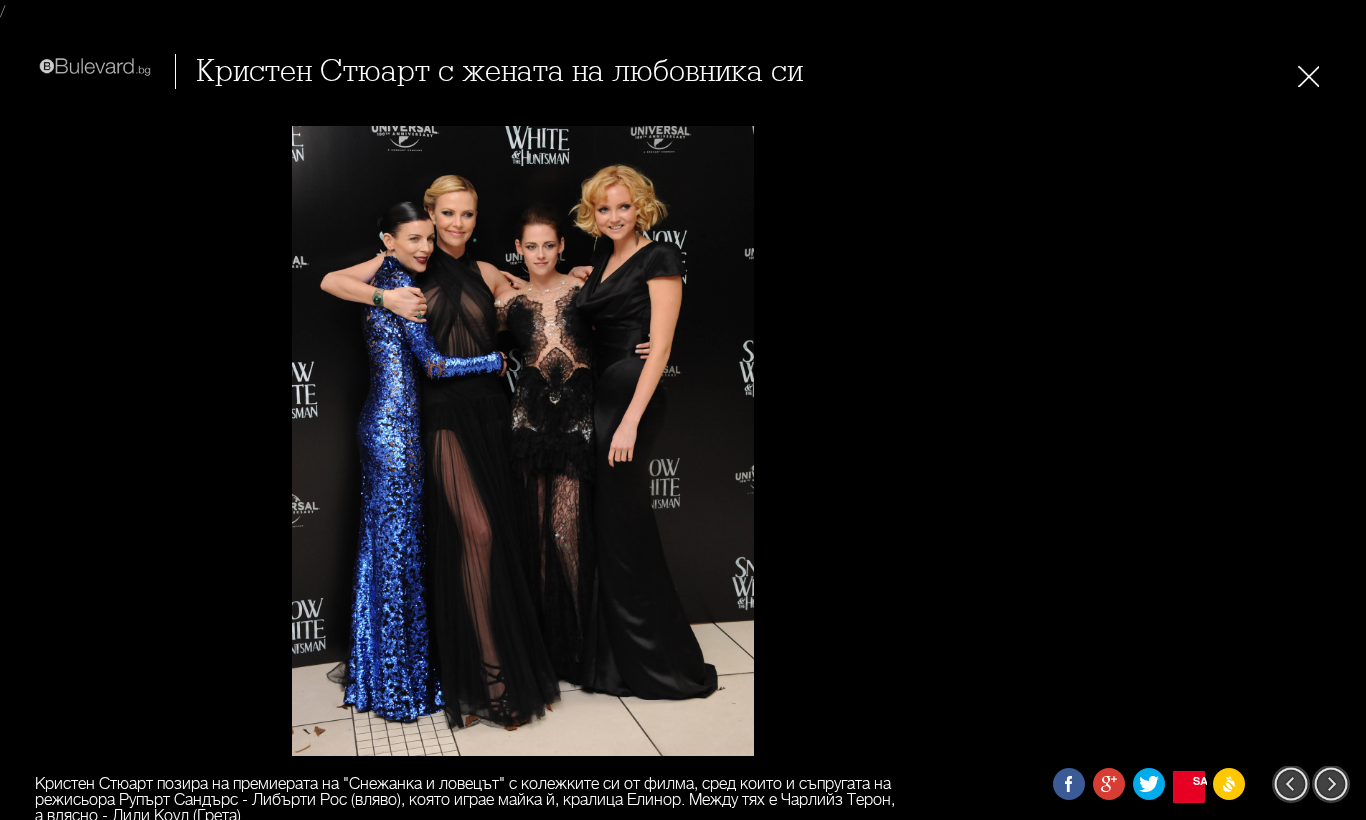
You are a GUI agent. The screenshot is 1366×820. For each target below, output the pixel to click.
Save (1199, 780)
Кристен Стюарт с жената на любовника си (499, 71)
